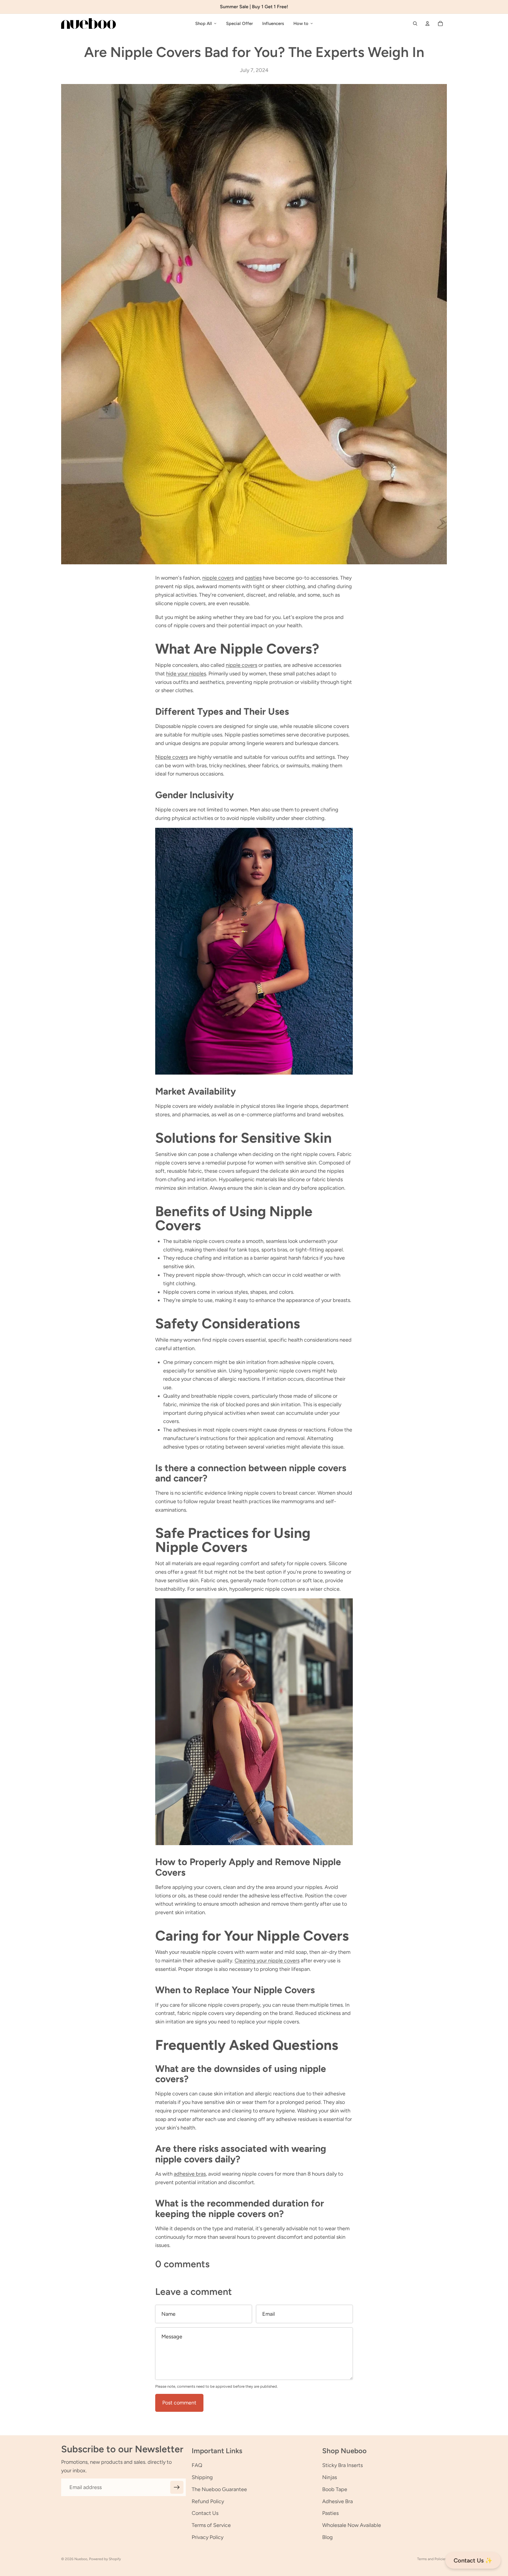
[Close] (335, 1226)
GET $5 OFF (254, 1334)
